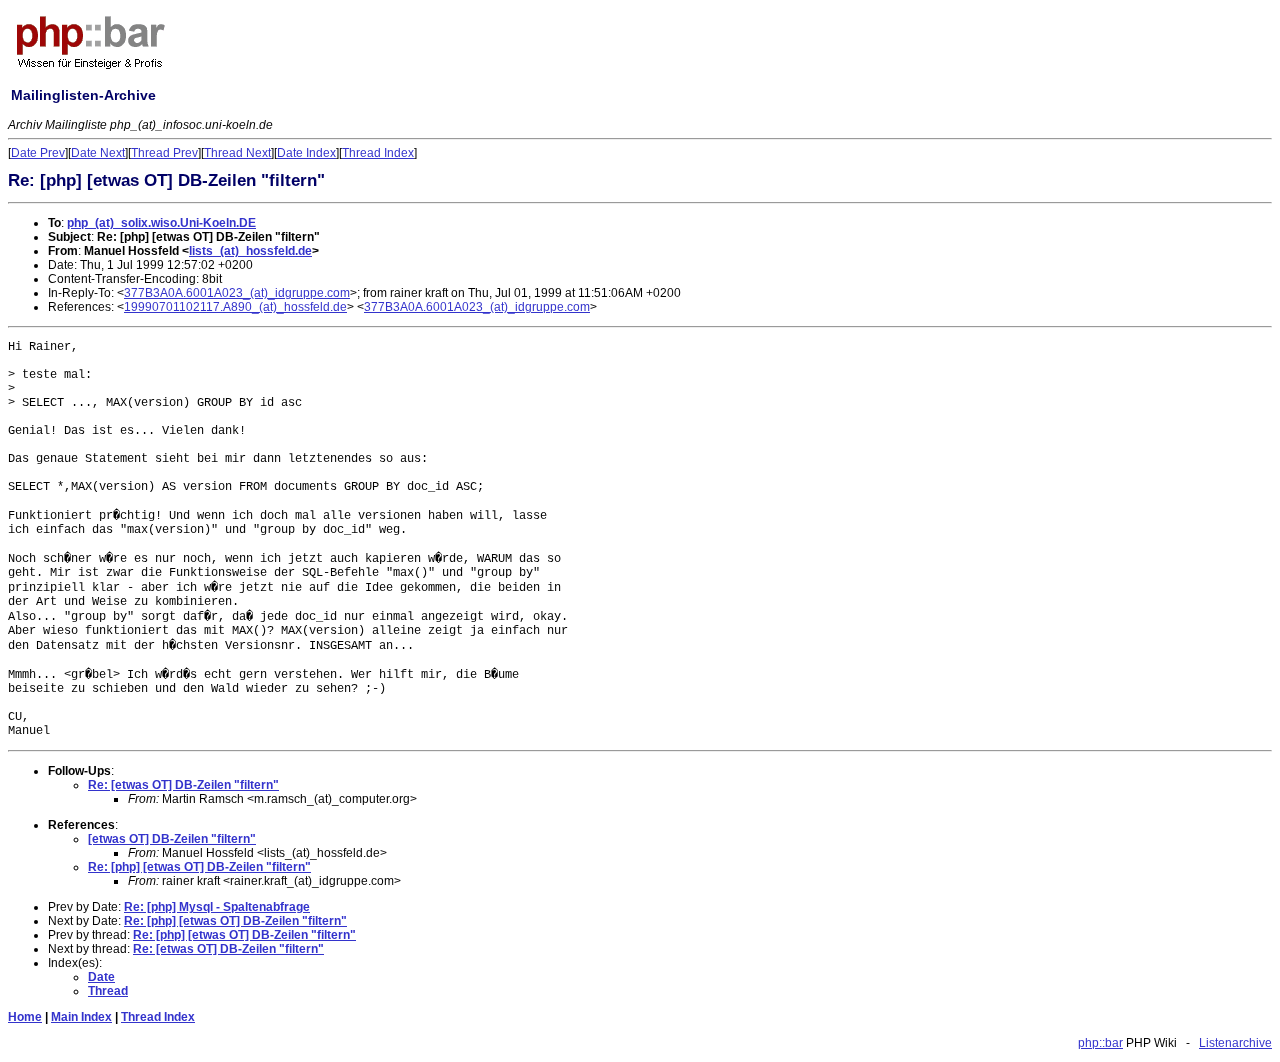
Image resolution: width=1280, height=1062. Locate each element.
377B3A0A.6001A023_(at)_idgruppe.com (237, 293)
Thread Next (237, 153)
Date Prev (38, 153)
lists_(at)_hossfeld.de (250, 251)
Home (25, 1017)
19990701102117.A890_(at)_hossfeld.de (235, 307)
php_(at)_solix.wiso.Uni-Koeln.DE (161, 223)
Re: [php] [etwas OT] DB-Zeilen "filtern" (199, 867)
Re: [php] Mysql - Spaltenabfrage (217, 907)
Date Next (98, 153)
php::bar (1100, 1043)
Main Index (81, 1017)
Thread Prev (164, 153)
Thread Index (378, 153)
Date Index (306, 153)
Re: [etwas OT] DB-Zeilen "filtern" (183, 785)
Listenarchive (1235, 1043)
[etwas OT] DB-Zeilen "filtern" (172, 839)
